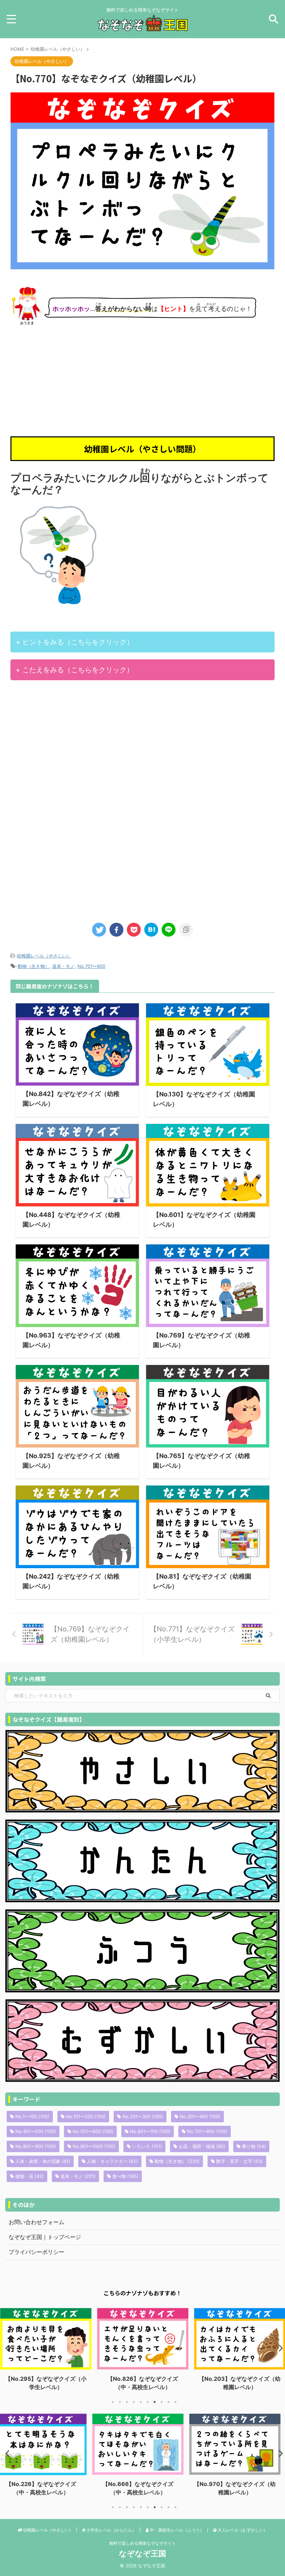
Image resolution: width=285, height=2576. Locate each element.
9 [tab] (169, 2402)
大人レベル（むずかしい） (242, 2530)
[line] (169, 930)
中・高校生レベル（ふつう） (176, 2530)
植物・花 (30, 2176)
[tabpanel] (46, 2350)
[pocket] (134, 930)
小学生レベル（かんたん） (111, 2530)
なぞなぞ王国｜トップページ (45, 2237)
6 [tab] (148, 2402)
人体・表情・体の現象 (43, 2161)
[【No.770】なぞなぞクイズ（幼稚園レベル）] (151, 930)
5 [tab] (141, 2402)
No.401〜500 (36, 2131)
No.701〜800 (91, 966)
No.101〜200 (86, 2116)
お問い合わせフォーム (36, 2222)
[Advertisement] (142, 381)
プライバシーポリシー (36, 2252)
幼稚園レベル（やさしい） (44, 956)
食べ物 (125, 2176)
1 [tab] (113, 2402)
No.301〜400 (200, 2116)
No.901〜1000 (94, 2146)
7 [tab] (155, 2402)
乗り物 (254, 2146)
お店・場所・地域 (202, 2146)
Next (279, 2348)
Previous (6, 2348)
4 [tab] (134, 2402)
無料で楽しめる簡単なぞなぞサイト (142, 2543)
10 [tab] (176, 2402)
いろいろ (147, 2146)
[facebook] (116, 930)
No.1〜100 (32, 2116)
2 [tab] (120, 2402)
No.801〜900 (36, 2146)
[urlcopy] (186, 930)
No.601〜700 (150, 2131)
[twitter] (99, 930)
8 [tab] (162, 2402)
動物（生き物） (34, 966)
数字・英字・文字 (239, 2161)
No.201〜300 (143, 2116)
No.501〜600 (93, 2131)
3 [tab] (127, 2402)
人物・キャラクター (112, 2161)
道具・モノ (63, 966)
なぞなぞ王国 (142, 2553)
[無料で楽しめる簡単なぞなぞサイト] (142, 26)
